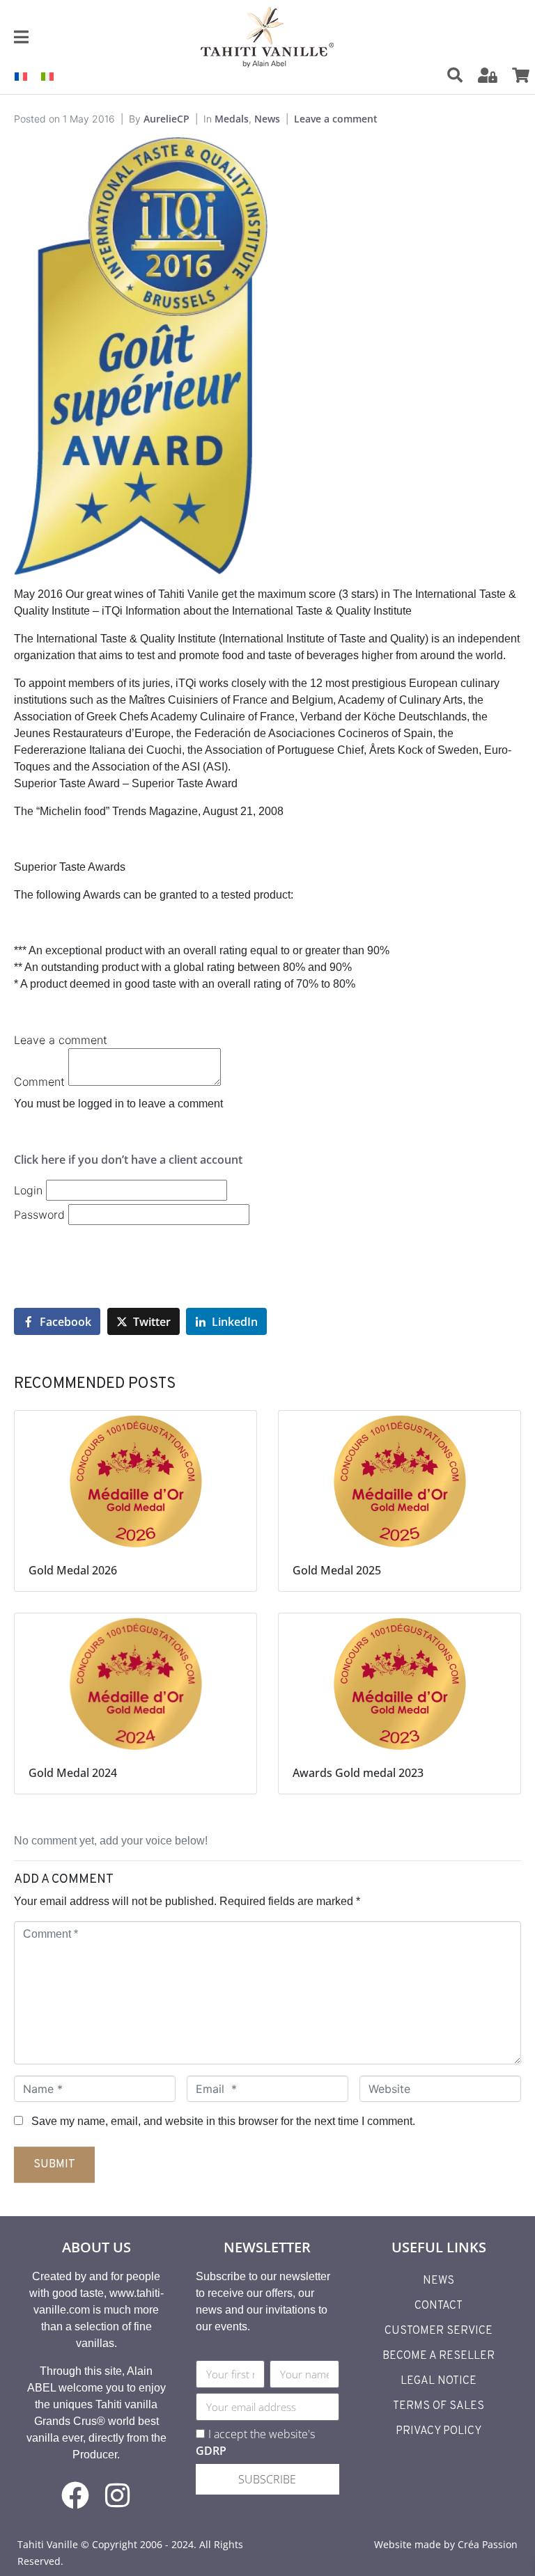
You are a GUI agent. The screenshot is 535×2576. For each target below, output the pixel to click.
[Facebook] (75, 2495)
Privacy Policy (439, 2431)
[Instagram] (117, 2495)
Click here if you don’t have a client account (128, 1160)
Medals (232, 119)
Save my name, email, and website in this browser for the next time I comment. (223, 2121)
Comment (39, 1082)
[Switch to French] (21, 76)
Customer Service (439, 2331)
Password (39, 1215)
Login (28, 1190)
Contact (439, 2306)
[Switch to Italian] (47, 76)
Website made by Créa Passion (446, 2544)
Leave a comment (336, 119)
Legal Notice (439, 2381)
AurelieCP (166, 119)
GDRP (211, 2451)
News (267, 119)
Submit (54, 2165)
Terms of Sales (439, 2406)
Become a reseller (439, 2356)
